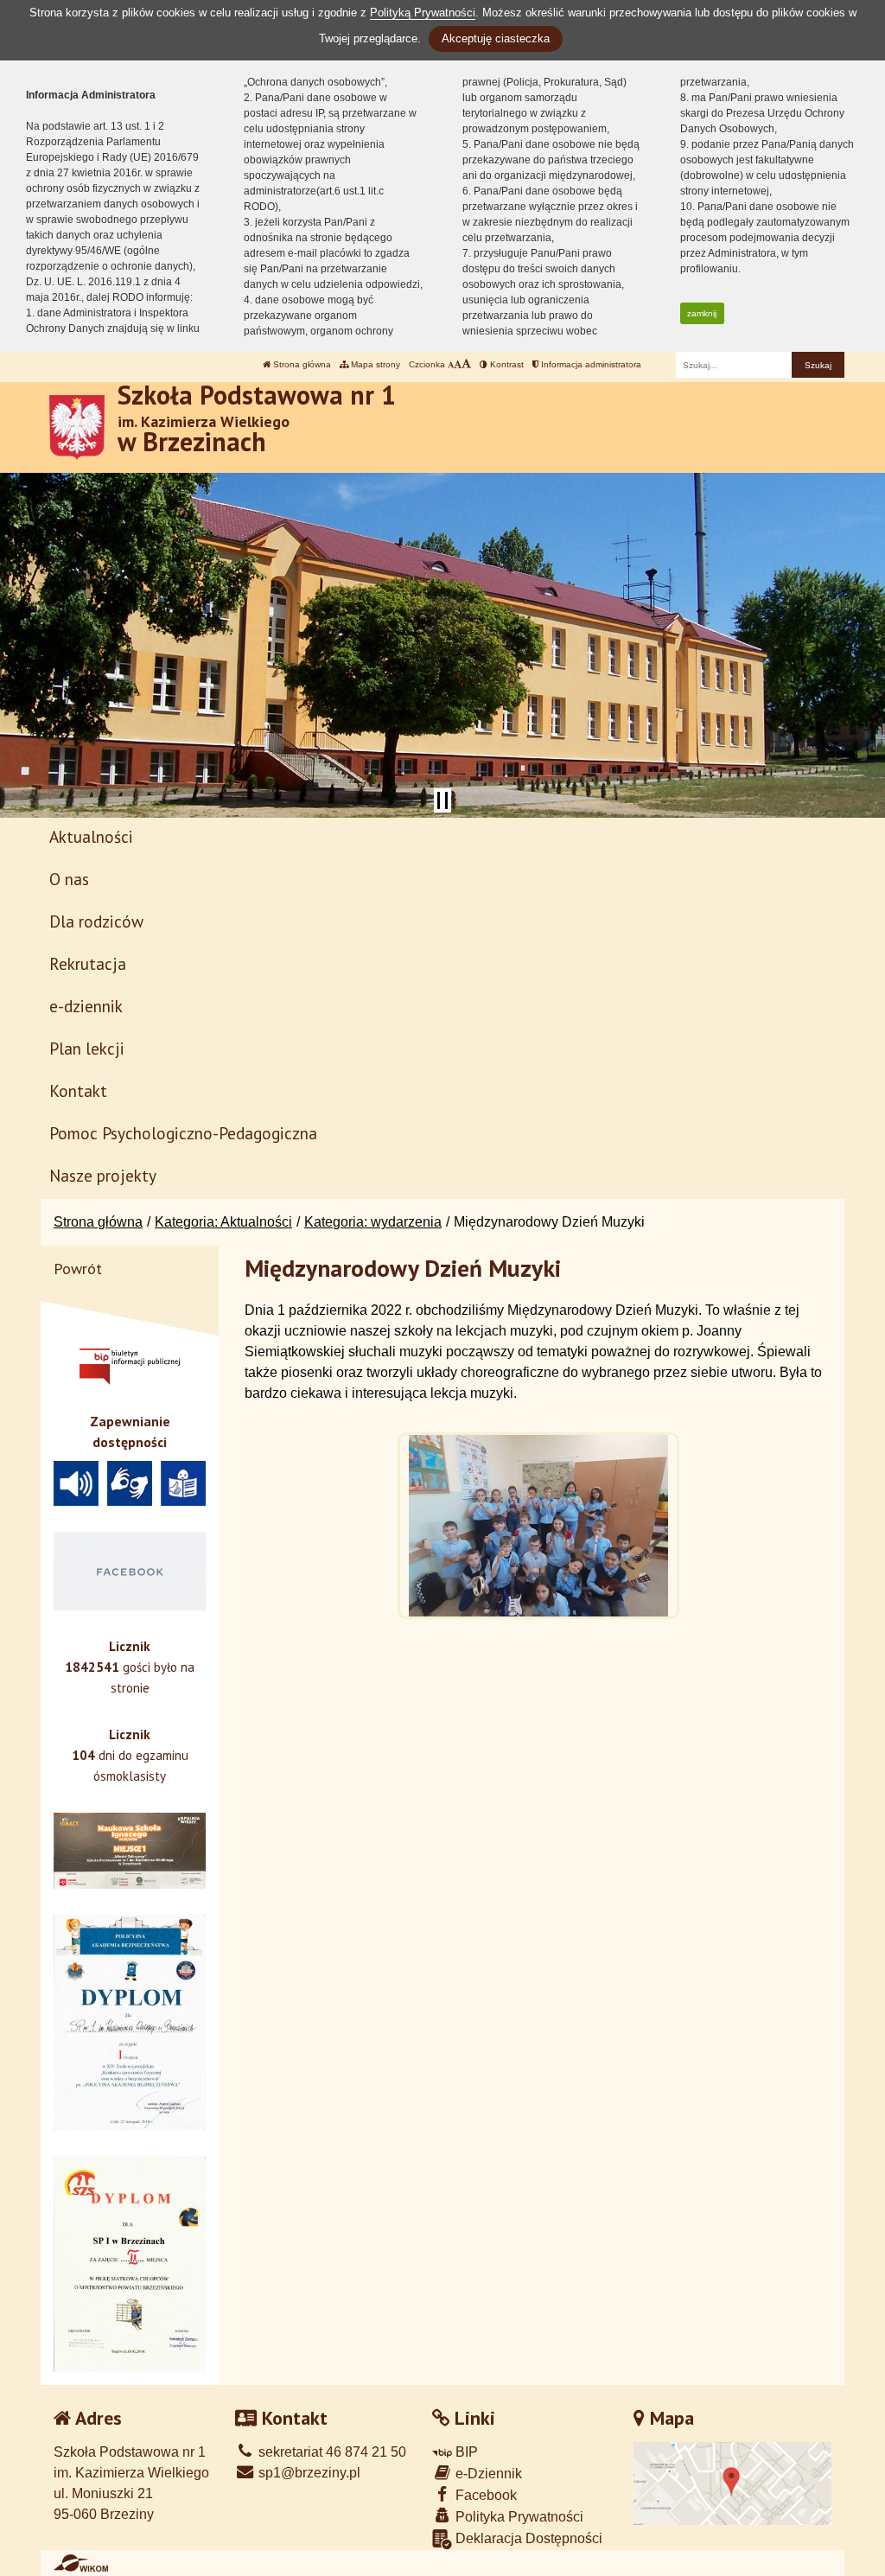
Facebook (484, 2495)
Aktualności (91, 836)
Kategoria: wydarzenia (373, 1222)
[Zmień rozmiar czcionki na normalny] (451, 364)
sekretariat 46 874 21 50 (331, 2452)
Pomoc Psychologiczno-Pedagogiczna (183, 1133)
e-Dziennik (487, 2474)
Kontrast (506, 364)
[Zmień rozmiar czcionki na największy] (466, 364)
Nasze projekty (103, 1175)
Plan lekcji (87, 1048)
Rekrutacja (88, 963)
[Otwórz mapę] (733, 2482)
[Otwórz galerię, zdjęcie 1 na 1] (538, 1526)
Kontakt (78, 1090)
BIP (465, 2452)
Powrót (78, 1269)
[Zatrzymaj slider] (442, 800)
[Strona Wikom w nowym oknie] (81, 2563)
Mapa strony (374, 364)
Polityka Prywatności (518, 2517)
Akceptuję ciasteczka (496, 38)
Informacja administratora (590, 364)
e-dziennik (86, 1006)
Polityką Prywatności (423, 13)
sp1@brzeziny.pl (308, 2473)
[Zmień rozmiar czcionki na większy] (458, 364)
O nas (69, 879)
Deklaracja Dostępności (527, 2538)
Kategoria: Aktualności (223, 1222)
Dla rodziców (96, 921)
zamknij (702, 313)
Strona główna (301, 364)
